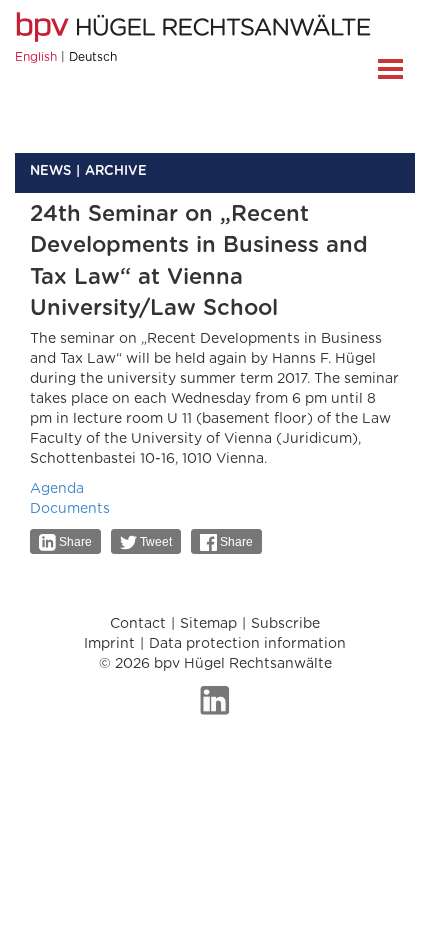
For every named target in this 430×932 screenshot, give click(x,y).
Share (74, 542)
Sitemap (208, 624)
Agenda (57, 489)
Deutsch (93, 57)
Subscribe (285, 624)
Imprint (109, 644)
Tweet (154, 542)
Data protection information (247, 644)
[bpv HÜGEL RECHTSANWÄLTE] (196, 27)
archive (116, 171)
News (50, 171)
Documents (70, 509)
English (36, 57)
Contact (138, 624)
